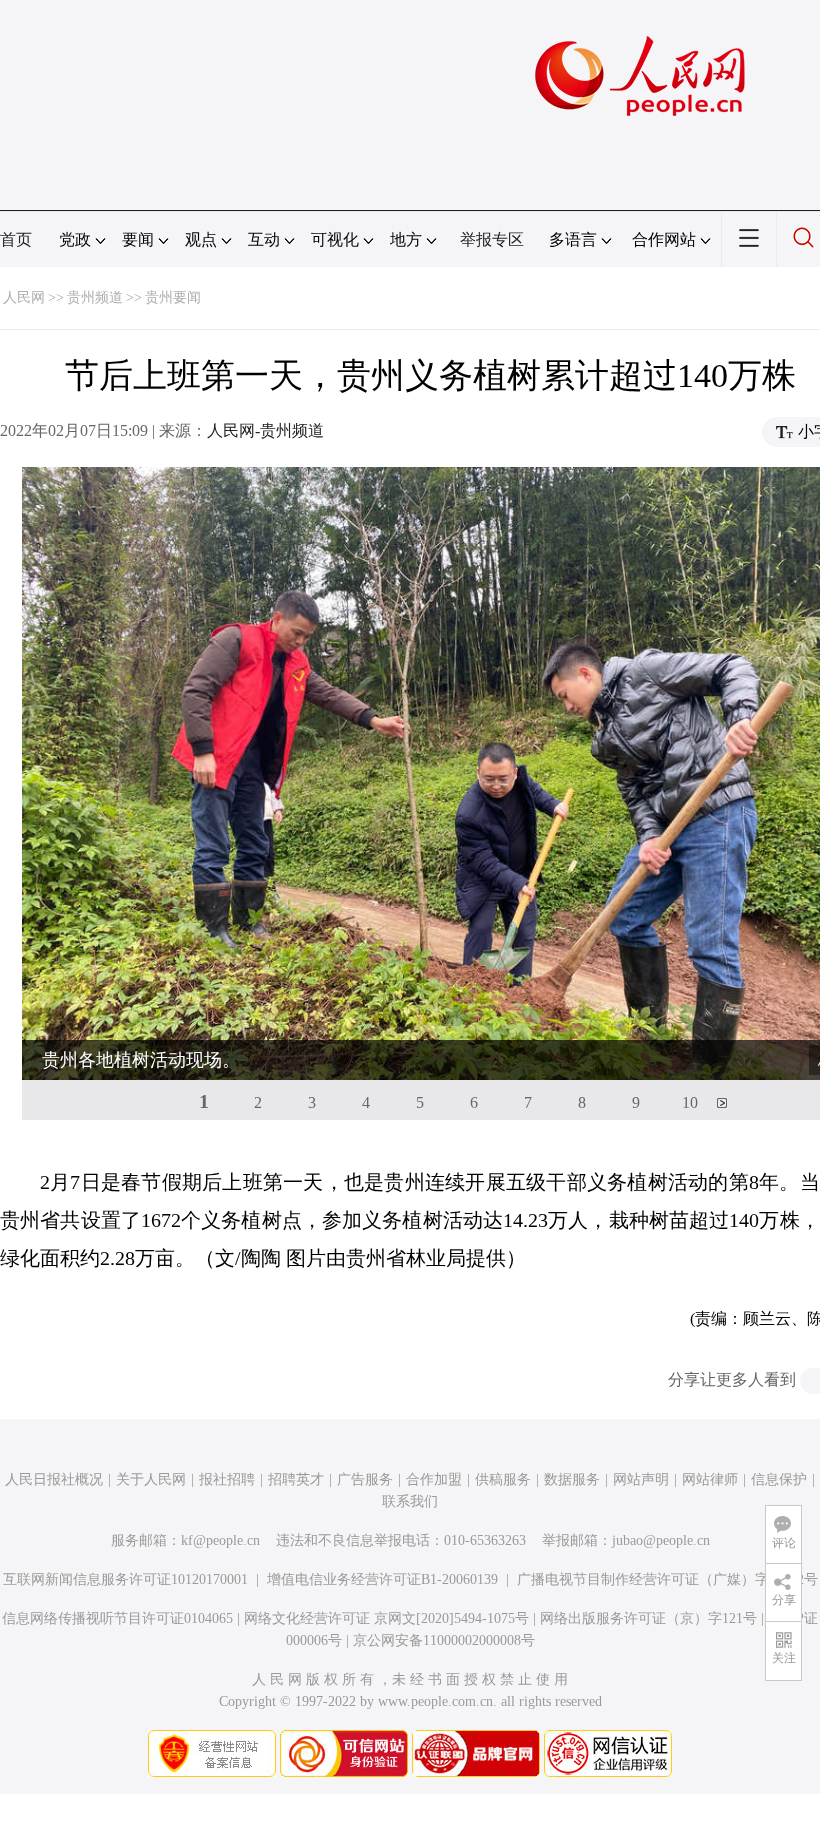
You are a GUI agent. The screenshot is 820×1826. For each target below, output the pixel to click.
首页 (16, 239)
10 (690, 1102)
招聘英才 (296, 1479)
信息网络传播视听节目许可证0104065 (117, 1618)
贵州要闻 (173, 297)
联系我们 (410, 1501)
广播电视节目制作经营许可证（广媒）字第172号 (667, 1579)
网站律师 (710, 1479)
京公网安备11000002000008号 (444, 1640)
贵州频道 (95, 297)
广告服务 (365, 1479)
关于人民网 (151, 1479)
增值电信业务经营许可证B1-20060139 (382, 1579)
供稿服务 (503, 1479)
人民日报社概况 (54, 1479)
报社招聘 (227, 1479)
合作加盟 (434, 1479)
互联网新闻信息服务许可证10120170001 (125, 1579)
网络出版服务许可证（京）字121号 (648, 1618)
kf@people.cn (220, 1540)
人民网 (24, 297)
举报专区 (492, 239)
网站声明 (641, 1479)
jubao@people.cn (661, 1540)
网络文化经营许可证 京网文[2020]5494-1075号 (386, 1618)
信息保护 (779, 1479)
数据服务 (572, 1479)
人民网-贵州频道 (265, 430)
